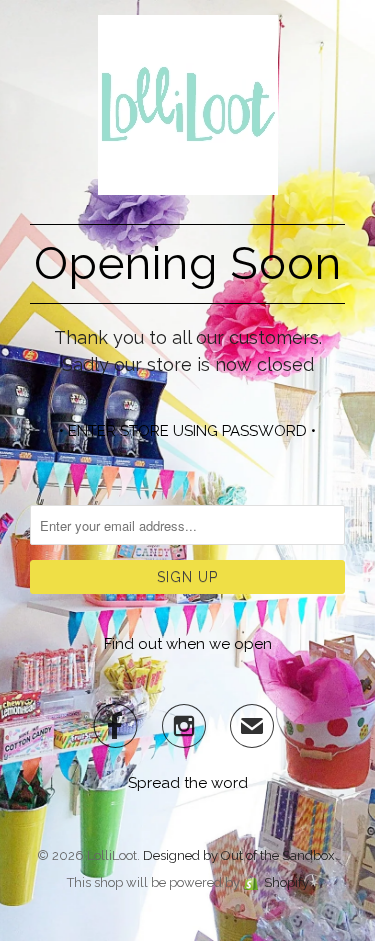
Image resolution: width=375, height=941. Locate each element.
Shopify (286, 882)
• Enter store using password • (187, 431)
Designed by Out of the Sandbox (239, 855)
